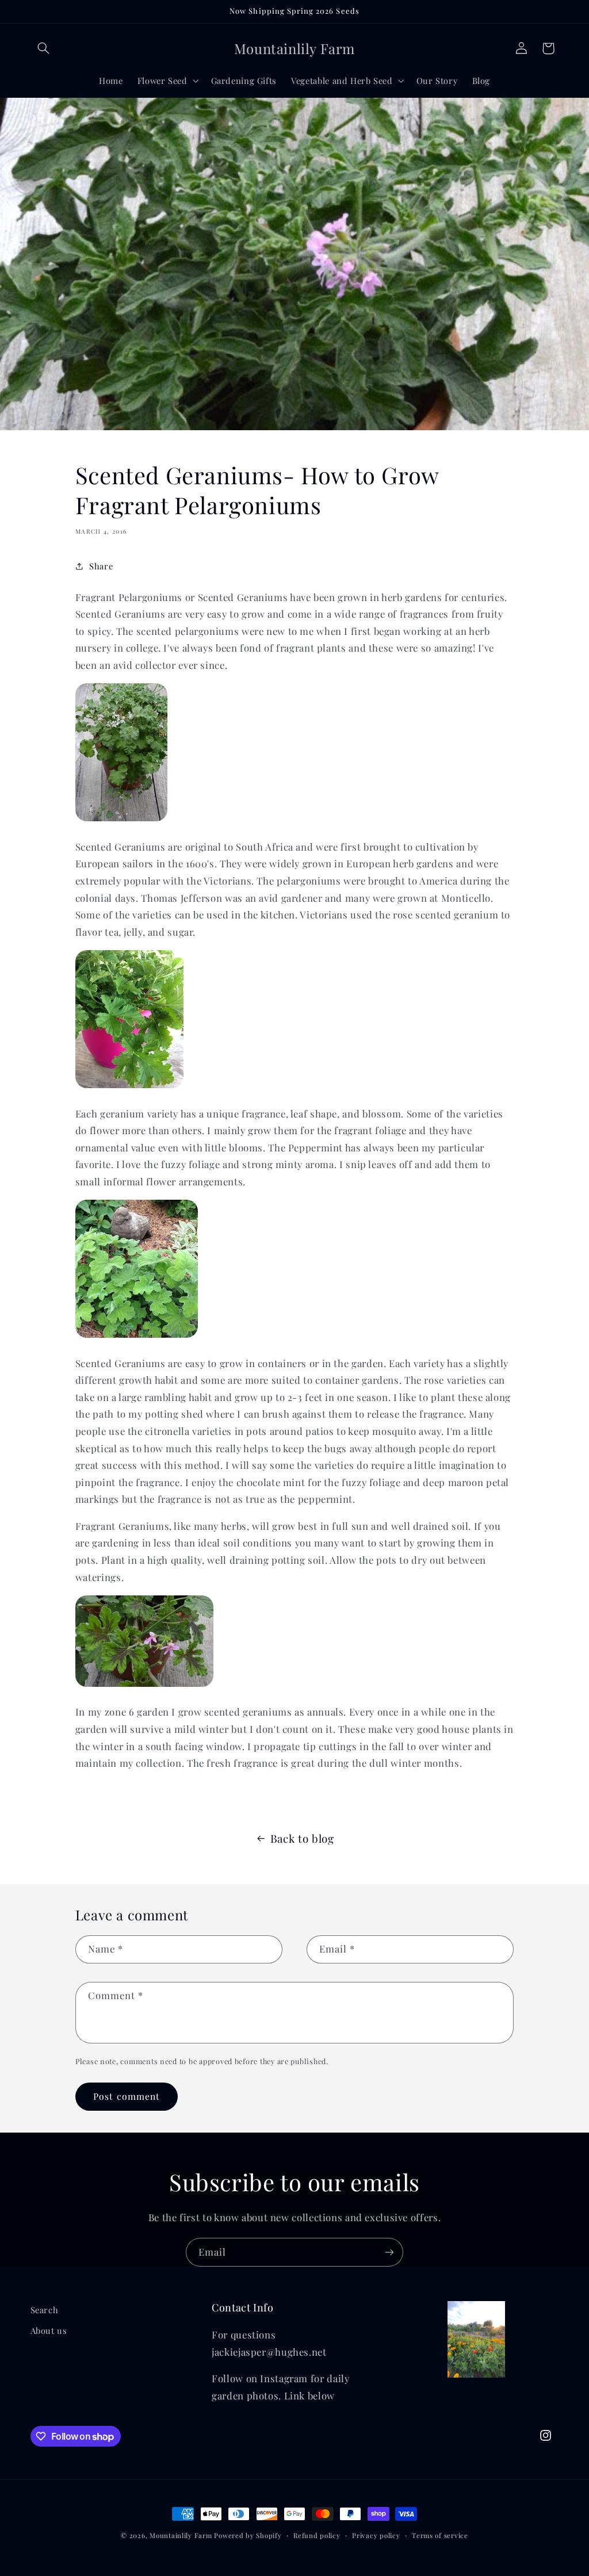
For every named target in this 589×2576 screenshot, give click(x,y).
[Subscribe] (389, 2252)
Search (45, 2310)
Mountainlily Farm (181, 2535)
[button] (44, 48)
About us (49, 2330)
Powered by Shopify (248, 2535)
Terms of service (440, 2535)
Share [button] (101, 566)
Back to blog (302, 1838)
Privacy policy (376, 2535)
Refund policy (317, 2535)
